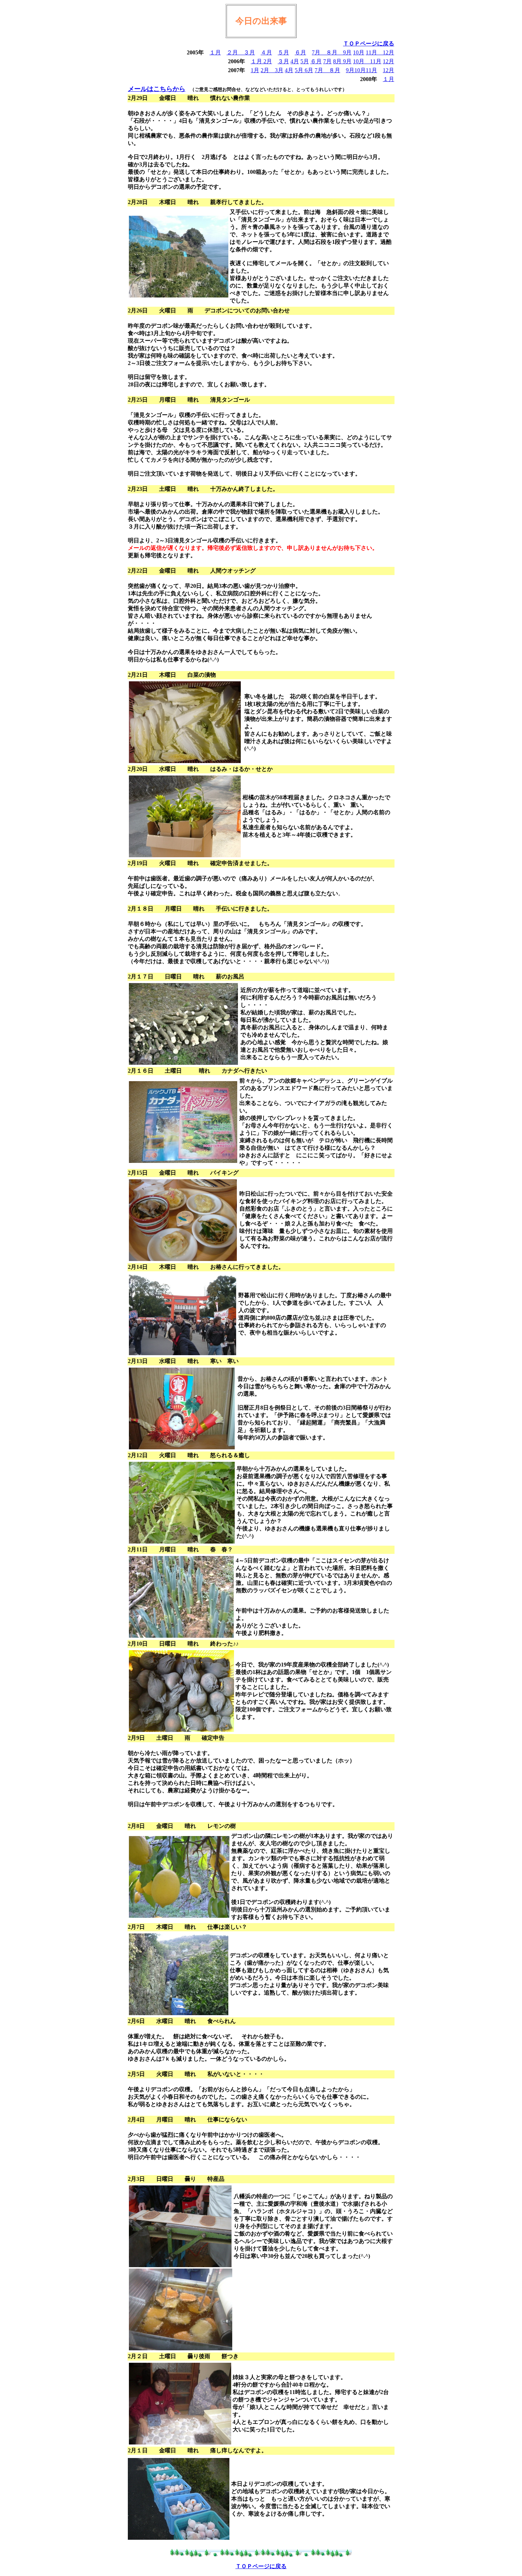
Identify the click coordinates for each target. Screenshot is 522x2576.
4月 (295, 61)
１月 (215, 52)
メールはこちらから (157, 89)
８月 (335, 52)
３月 (249, 52)
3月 (279, 70)
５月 (283, 52)
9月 (347, 52)
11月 (374, 52)
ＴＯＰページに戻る (369, 44)
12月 (388, 52)
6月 (308, 70)
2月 (268, 61)
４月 (266, 52)
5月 (305, 61)
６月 (300, 52)
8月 (338, 61)
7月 (319, 52)
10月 (359, 52)
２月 (235, 52)
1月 (255, 70)
